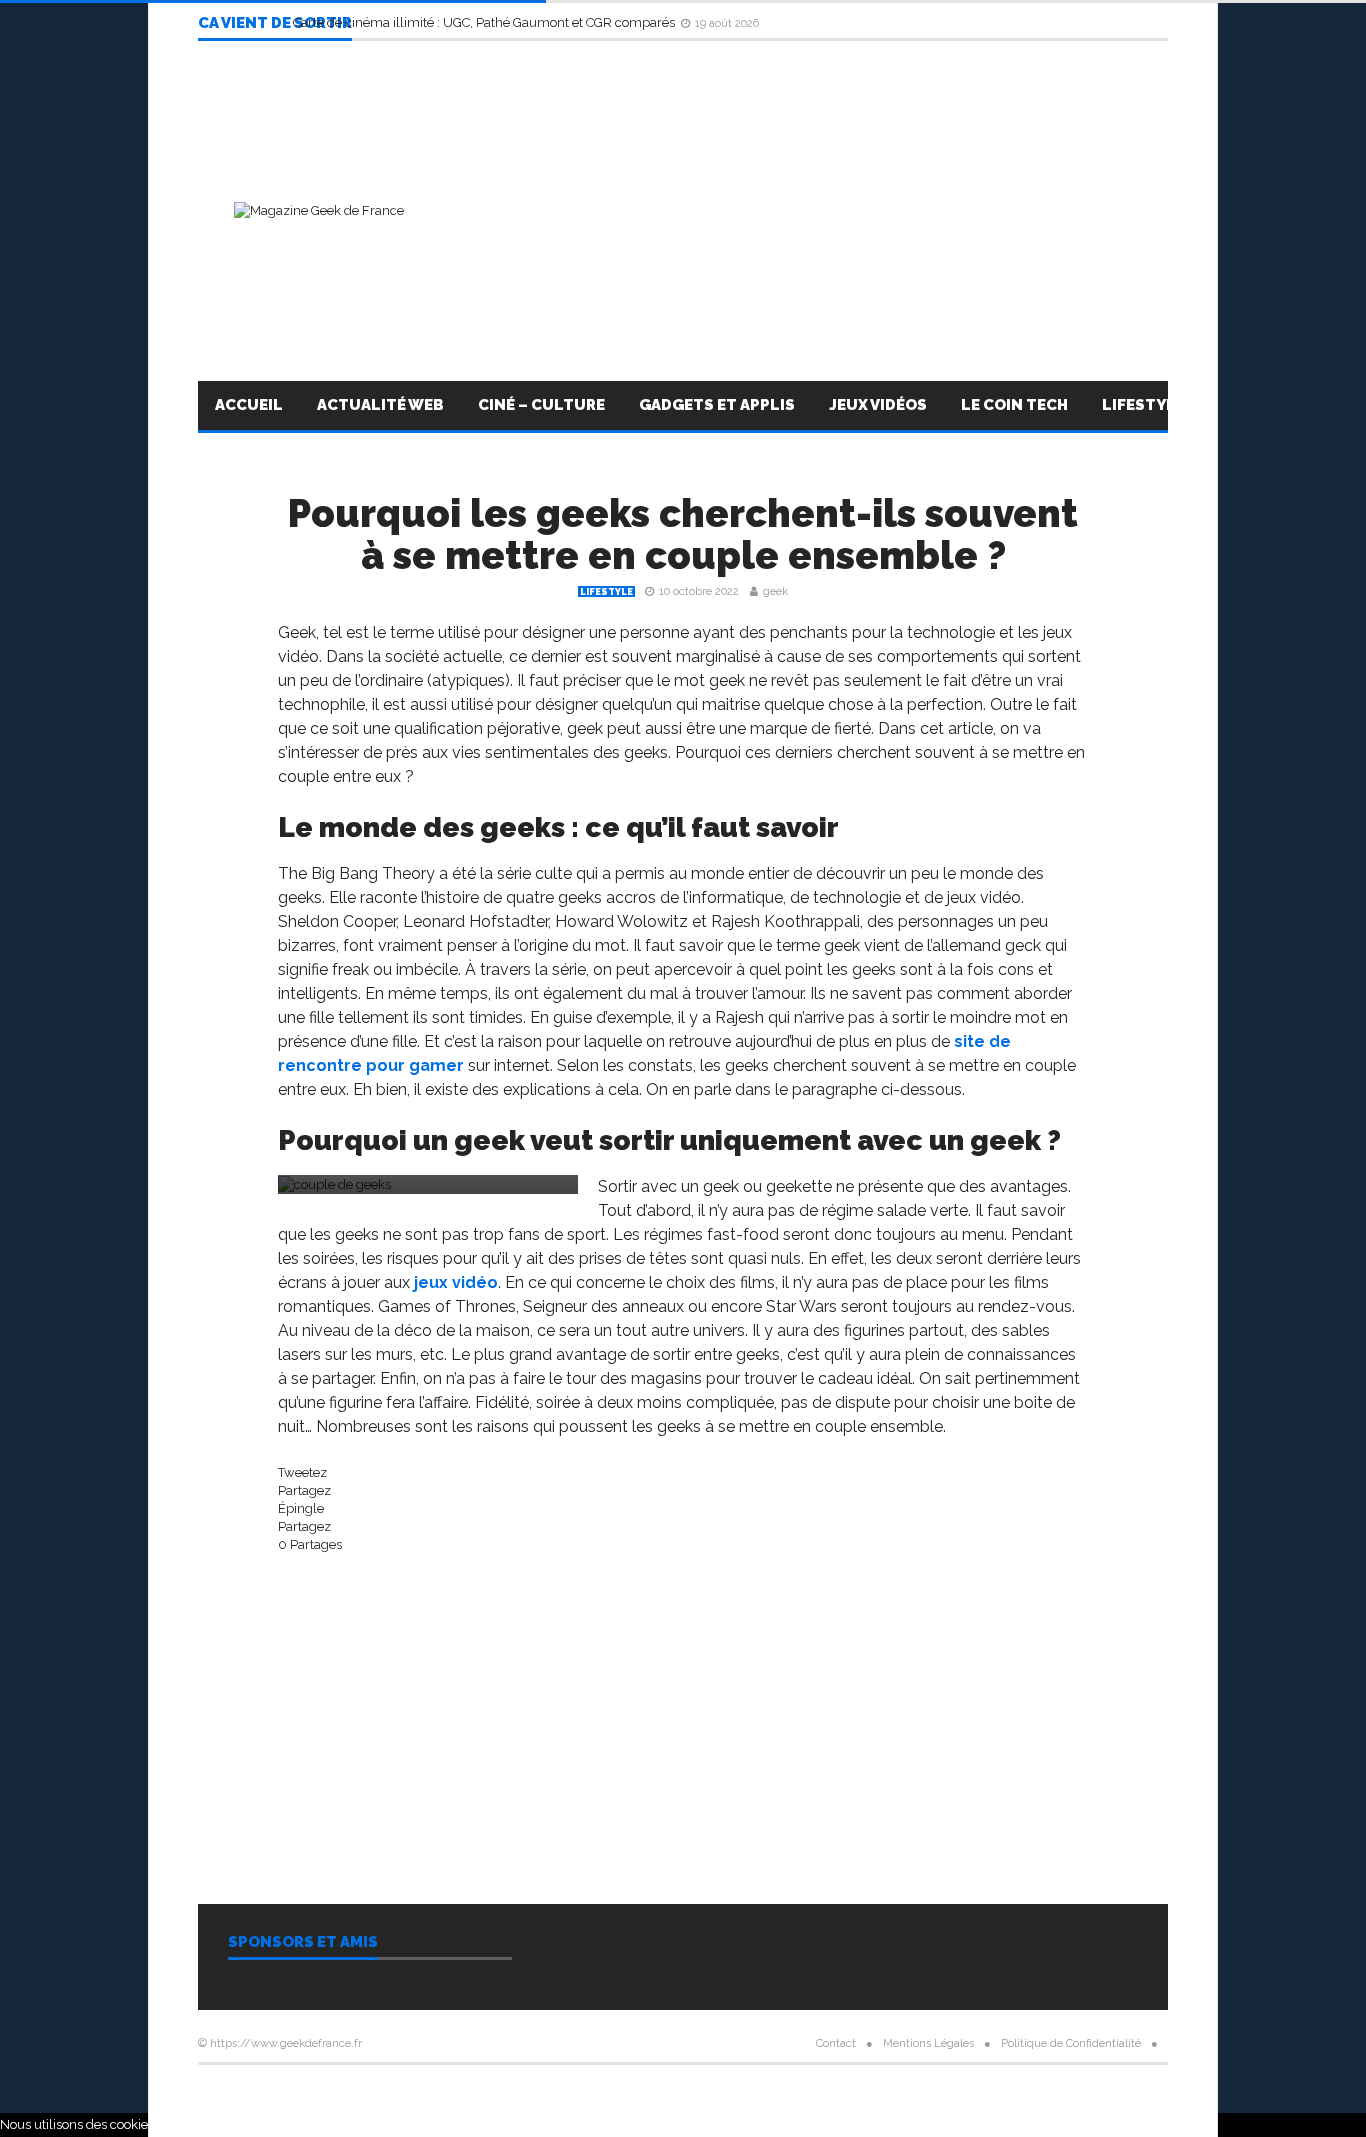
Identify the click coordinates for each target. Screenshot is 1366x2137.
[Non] (1132, 2129)
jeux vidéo (456, 1282)
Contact (836, 2043)
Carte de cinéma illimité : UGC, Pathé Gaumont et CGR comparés (485, 22)
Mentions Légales (928, 2043)
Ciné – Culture (541, 405)
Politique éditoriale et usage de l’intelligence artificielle (683, 2094)
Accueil (249, 405)
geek (775, 591)
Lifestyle (1143, 405)
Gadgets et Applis (717, 405)
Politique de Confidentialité (1071, 2043)
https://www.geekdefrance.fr (286, 2043)
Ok (1107, 2124)
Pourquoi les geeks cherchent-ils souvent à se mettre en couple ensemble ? (683, 534)
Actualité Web (380, 405)
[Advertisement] (804, 211)
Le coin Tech (1014, 405)
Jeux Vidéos (878, 405)
